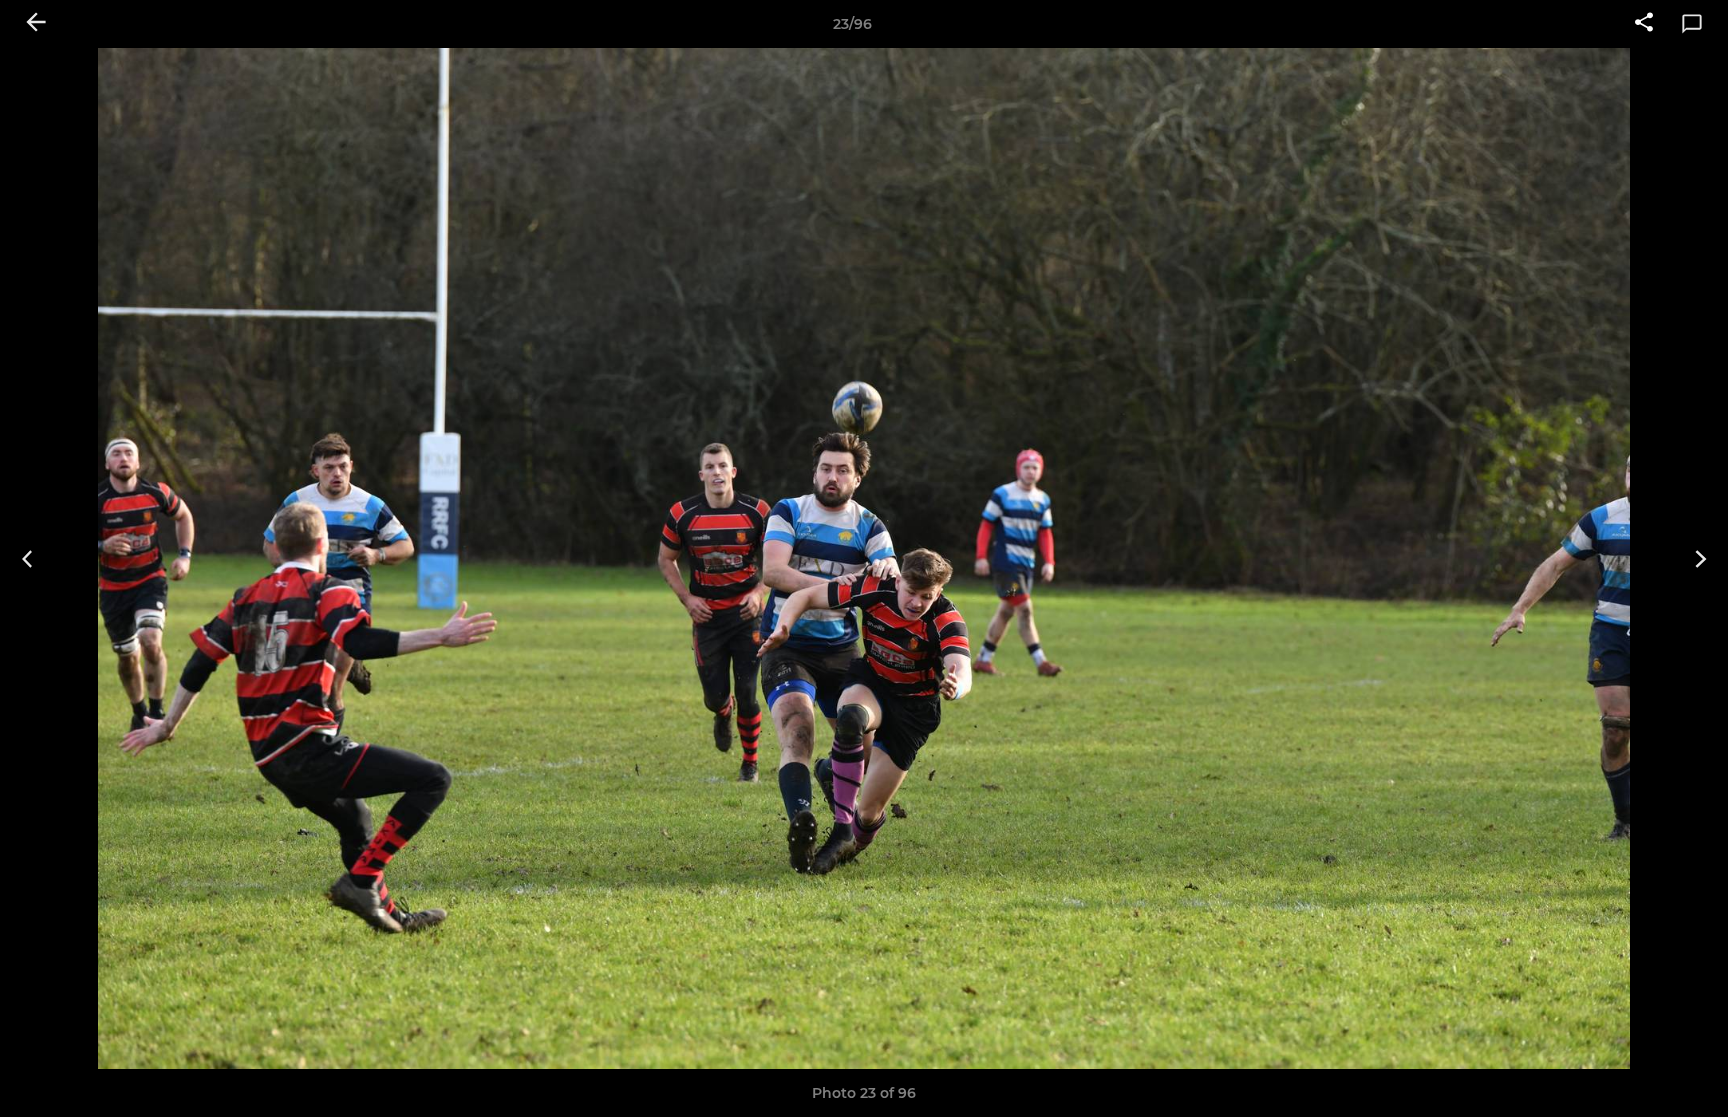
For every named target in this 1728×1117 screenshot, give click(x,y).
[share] (1644, 24)
